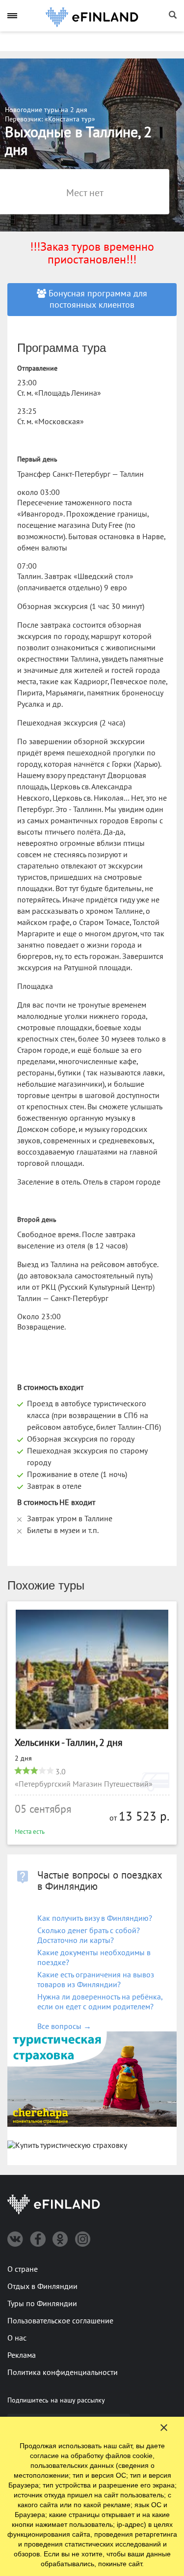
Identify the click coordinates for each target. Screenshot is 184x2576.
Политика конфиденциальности (63, 2373)
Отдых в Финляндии (42, 2287)
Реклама (22, 2355)
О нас (17, 2338)
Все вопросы (64, 2026)
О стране (23, 2269)
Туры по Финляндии (42, 2304)
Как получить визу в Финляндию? (95, 1918)
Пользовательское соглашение (60, 2321)
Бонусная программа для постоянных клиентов (97, 299)
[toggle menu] (12, 15)
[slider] (34, 1770)
